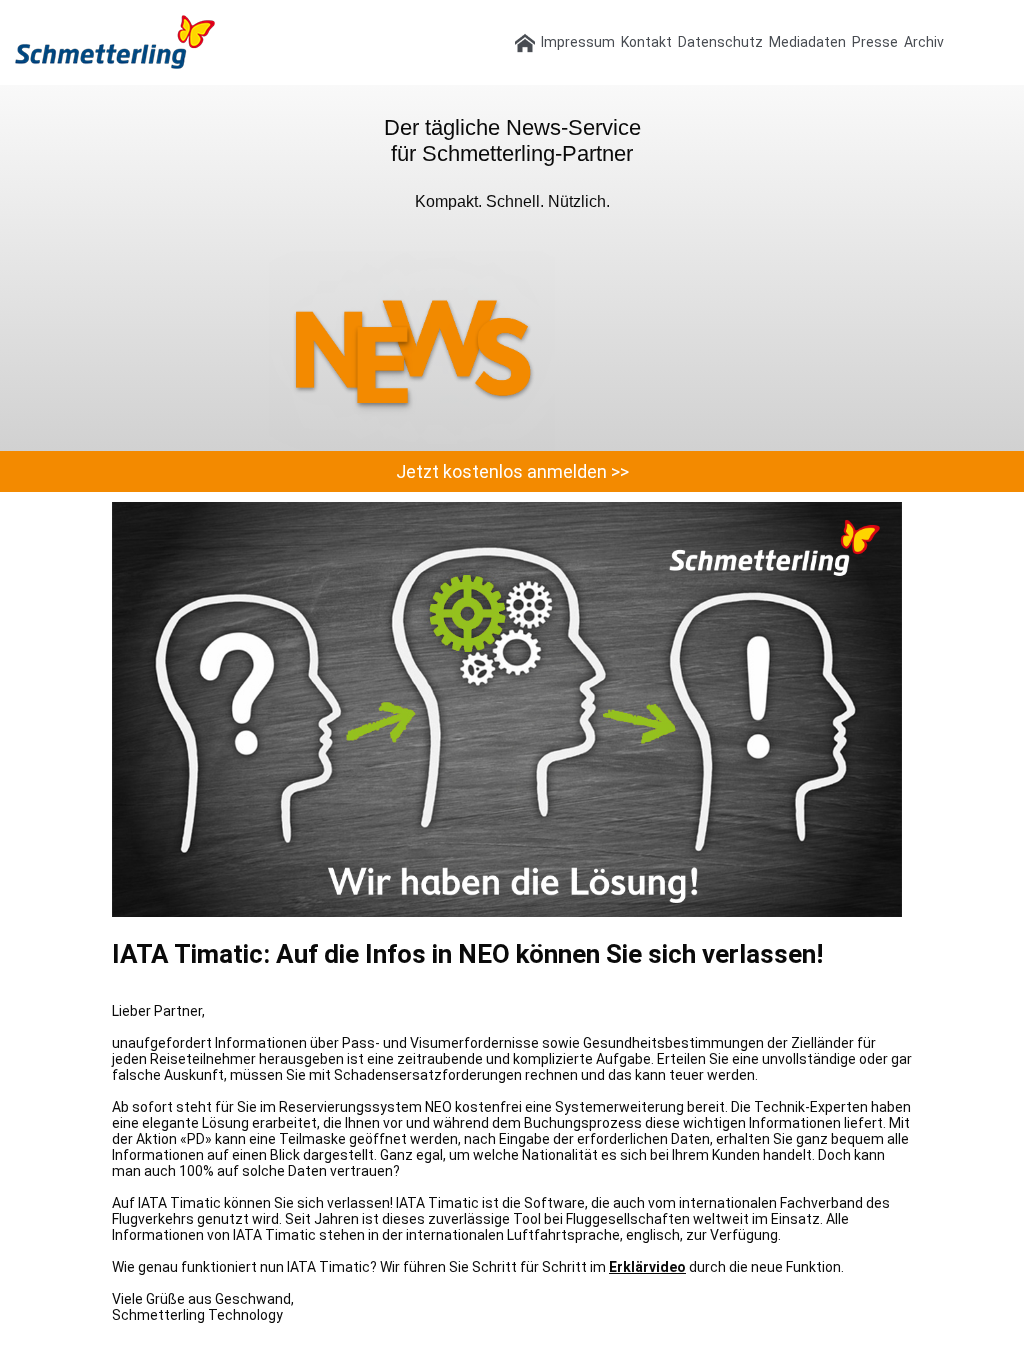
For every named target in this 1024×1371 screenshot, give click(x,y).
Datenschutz (720, 42)
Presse (875, 42)
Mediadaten (807, 42)
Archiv (924, 42)
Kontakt (646, 42)
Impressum (578, 42)
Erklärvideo (647, 1267)
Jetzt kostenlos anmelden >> (512, 471)
